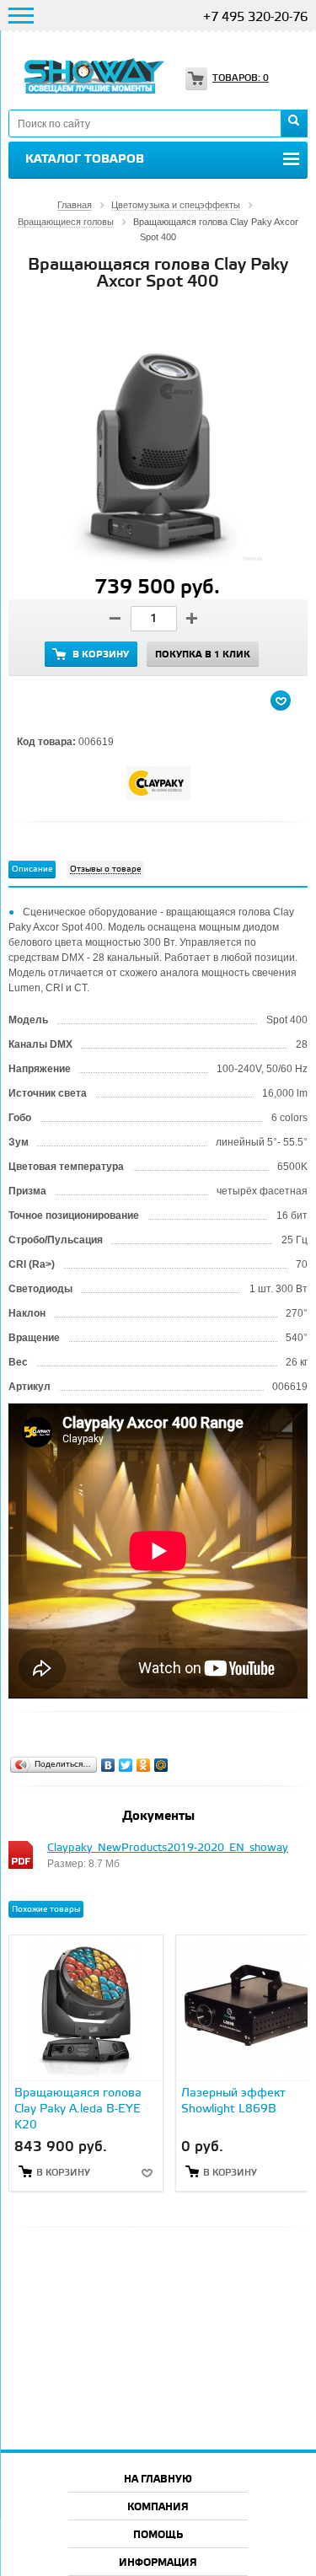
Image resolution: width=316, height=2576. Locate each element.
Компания (158, 2507)
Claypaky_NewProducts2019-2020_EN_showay (168, 1848)
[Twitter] (126, 1765)
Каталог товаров (85, 159)
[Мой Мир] (161, 1765)
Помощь (158, 2535)
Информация (158, 2563)
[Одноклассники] (144, 1765)
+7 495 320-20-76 (255, 18)
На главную (158, 2479)
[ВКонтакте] (108, 1765)
